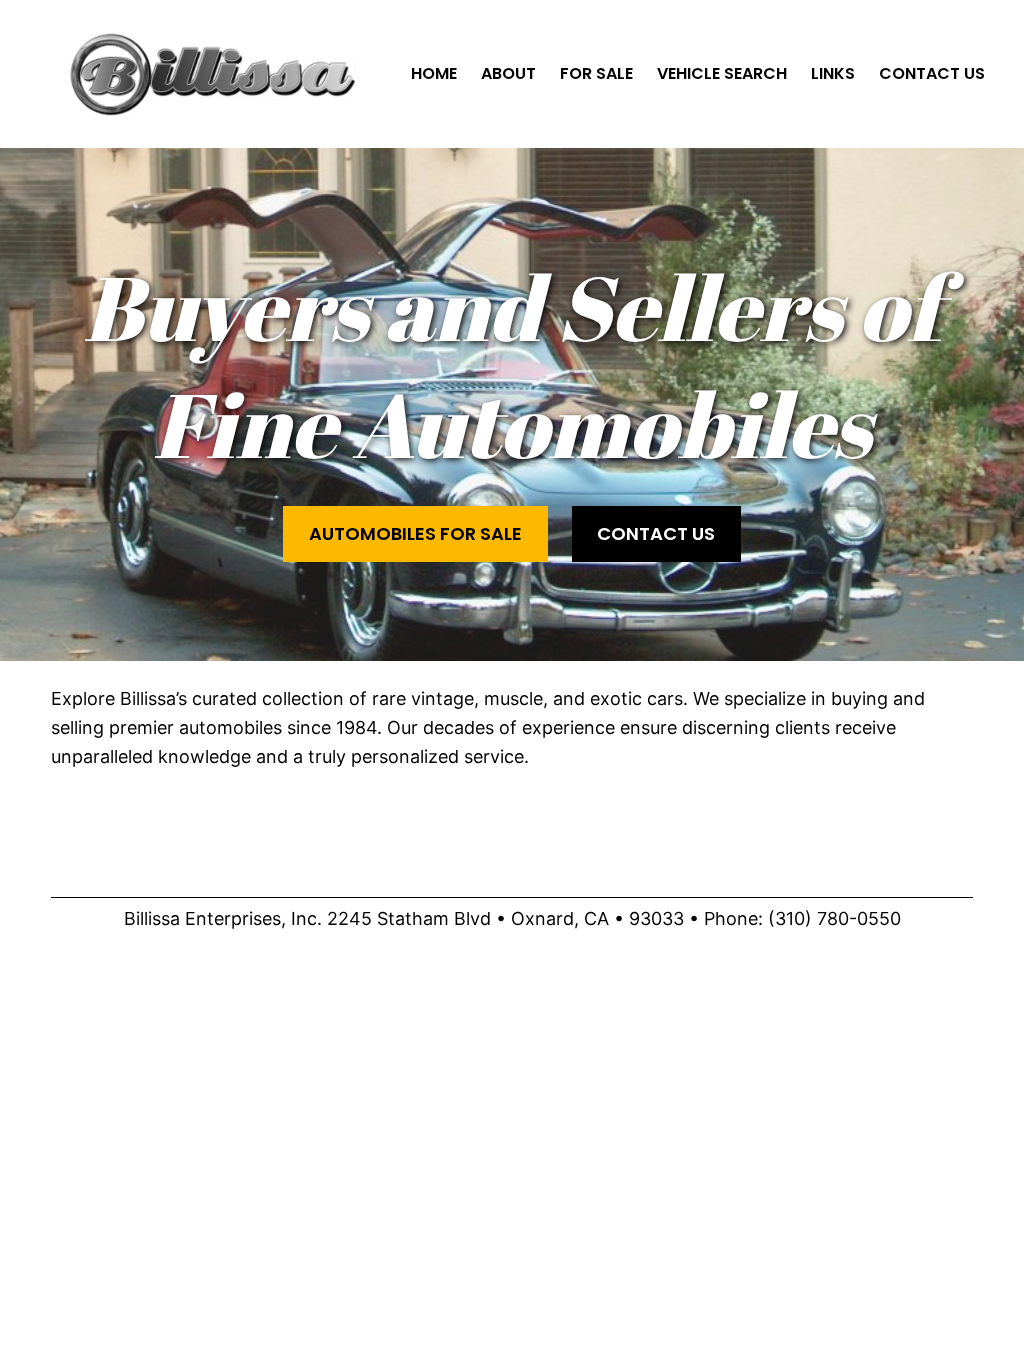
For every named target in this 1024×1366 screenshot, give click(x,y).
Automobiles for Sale (415, 533)
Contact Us (656, 533)
